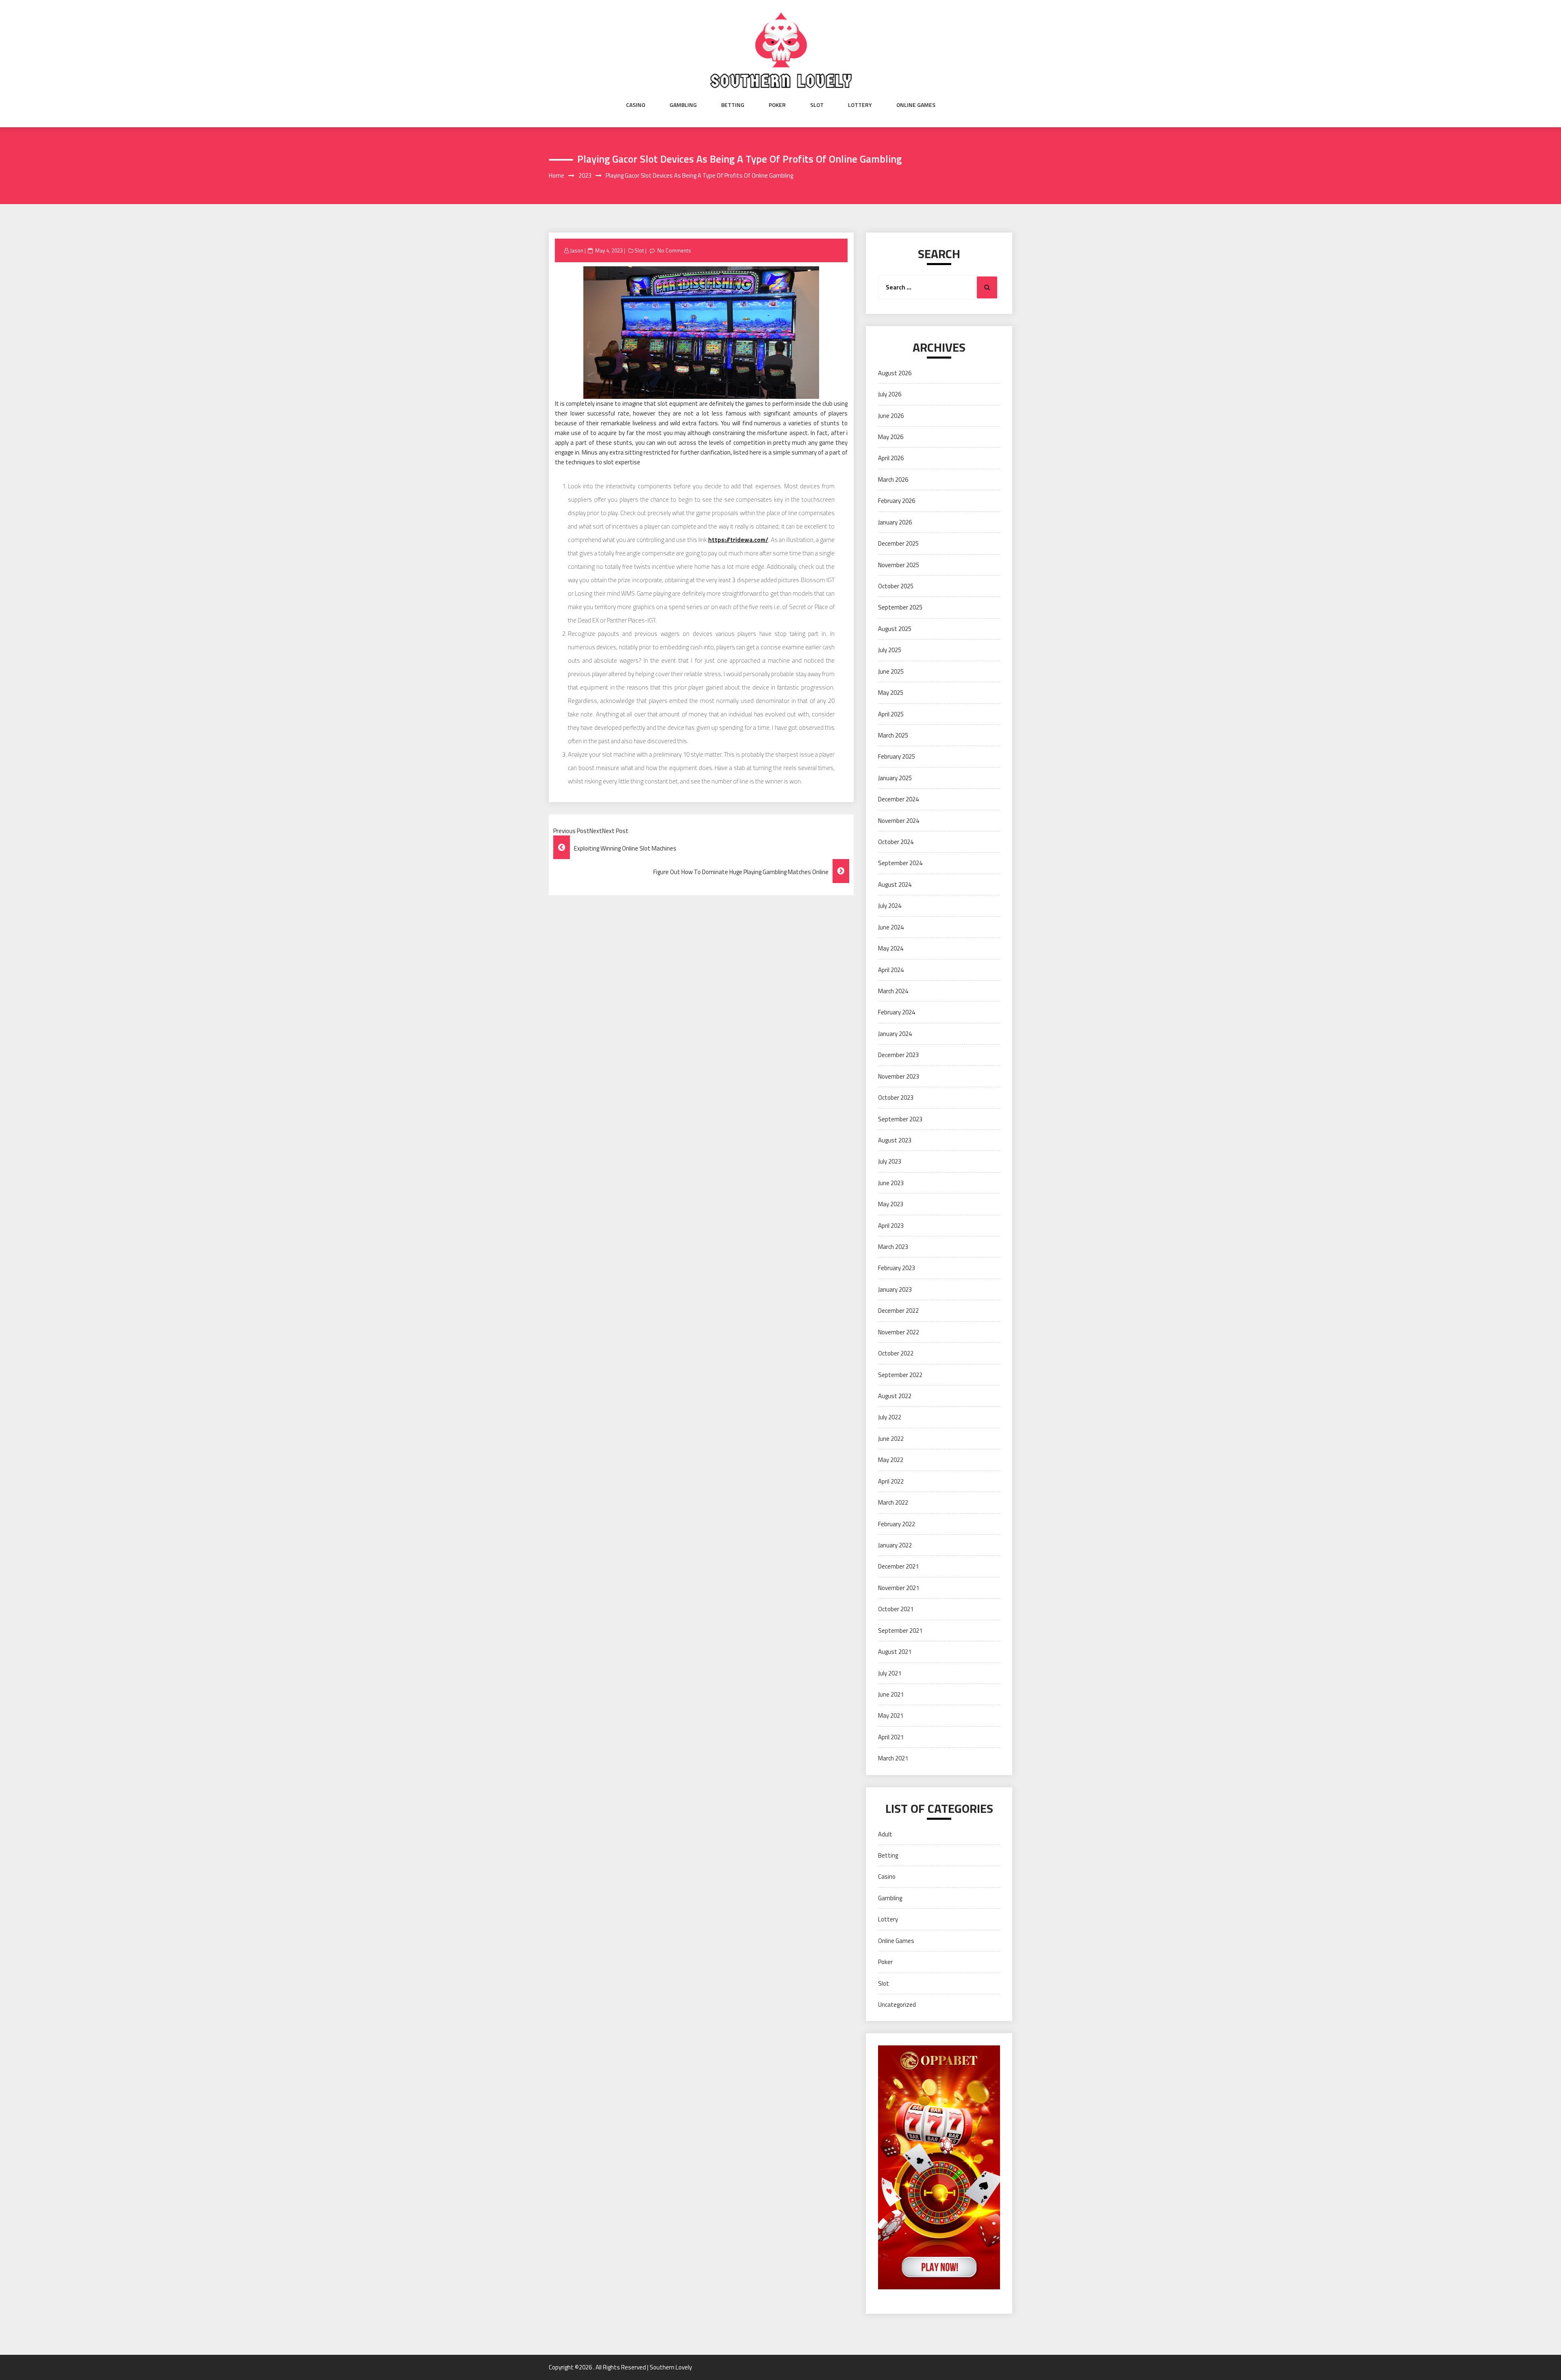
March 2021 (893, 1758)
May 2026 (891, 437)
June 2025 (891, 671)
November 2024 (899, 821)
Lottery (860, 105)
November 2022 (899, 1332)
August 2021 (895, 1652)
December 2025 (898, 543)
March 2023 (893, 1247)
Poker (777, 105)
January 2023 (895, 1289)
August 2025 (895, 629)
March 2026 (893, 480)
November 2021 (899, 1588)
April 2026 (891, 458)
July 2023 (890, 1161)
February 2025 (897, 756)
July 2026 (890, 394)
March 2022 (893, 1502)
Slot (817, 105)
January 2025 (895, 778)
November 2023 (899, 1076)
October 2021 (896, 1609)
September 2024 (900, 863)
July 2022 (890, 1417)
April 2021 (891, 1737)
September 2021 (900, 1631)
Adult (885, 1834)
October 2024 (896, 842)
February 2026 (897, 501)
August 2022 (895, 1396)
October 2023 (896, 1098)
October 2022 (896, 1353)
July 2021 (890, 1673)
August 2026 (895, 373)
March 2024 (893, 991)
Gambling (683, 105)
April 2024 (891, 970)
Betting (733, 105)
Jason (577, 250)
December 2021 (898, 1566)
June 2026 (891, 416)
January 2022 (895, 1545)
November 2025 (899, 565)
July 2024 (890, 906)
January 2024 (895, 1034)
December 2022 (898, 1311)
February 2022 (897, 1524)
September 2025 (900, 607)
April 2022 (891, 1481)
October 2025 (896, 586)
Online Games (916, 105)
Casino (636, 105)
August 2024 (895, 884)
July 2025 (890, 650)
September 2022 (900, 1375)
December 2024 (898, 799)
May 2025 (891, 693)
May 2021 (891, 1715)
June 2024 (891, 927)
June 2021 (891, 1694)
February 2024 (897, 1012)
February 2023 (897, 1268)
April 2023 (891, 1226)
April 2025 (891, 714)
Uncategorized (897, 2005)
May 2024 (891, 948)
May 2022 (891, 1460)
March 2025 (893, 735)
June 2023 (891, 1183)
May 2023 (891, 1204)
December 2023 (898, 1055)
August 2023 (895, 1140)
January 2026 (895, 522)
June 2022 (891, 1439)
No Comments (674, 250)
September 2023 (900, 1119)
